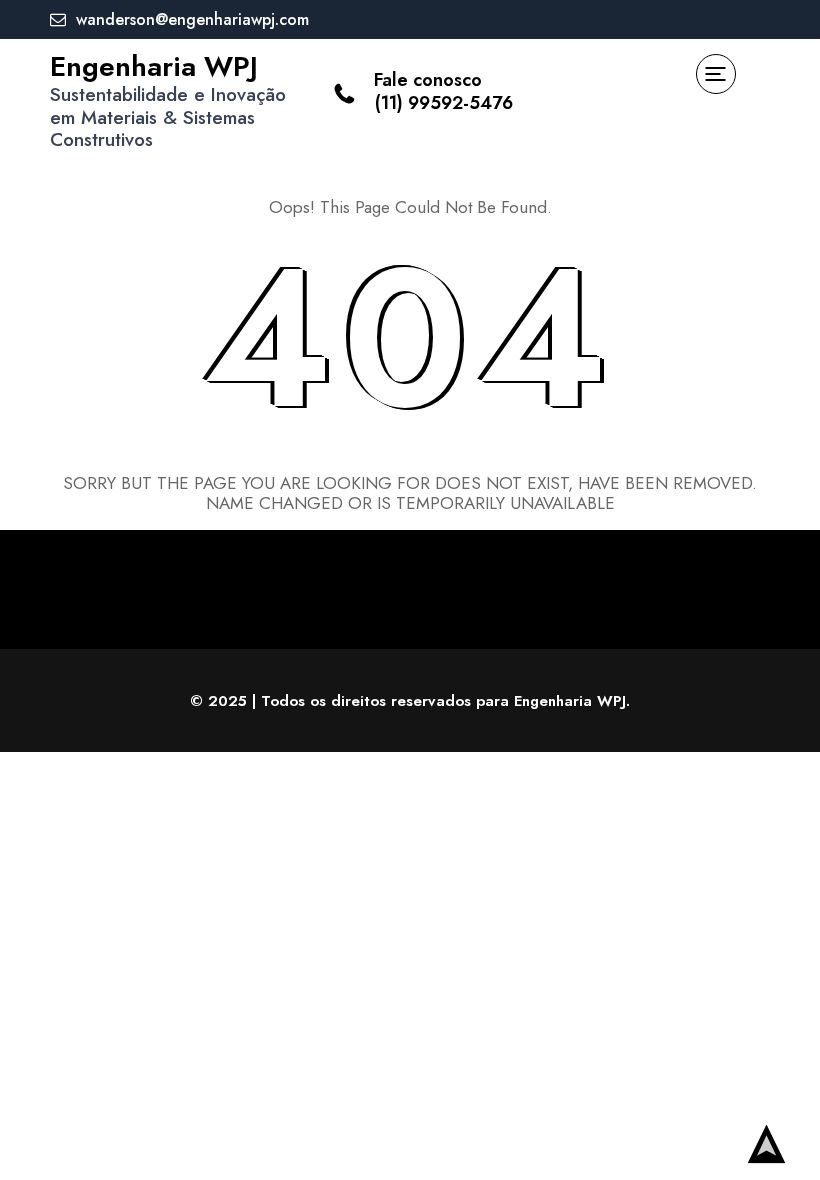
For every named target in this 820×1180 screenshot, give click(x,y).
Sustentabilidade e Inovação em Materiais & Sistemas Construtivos (168, 117)
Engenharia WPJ (154, 66)
